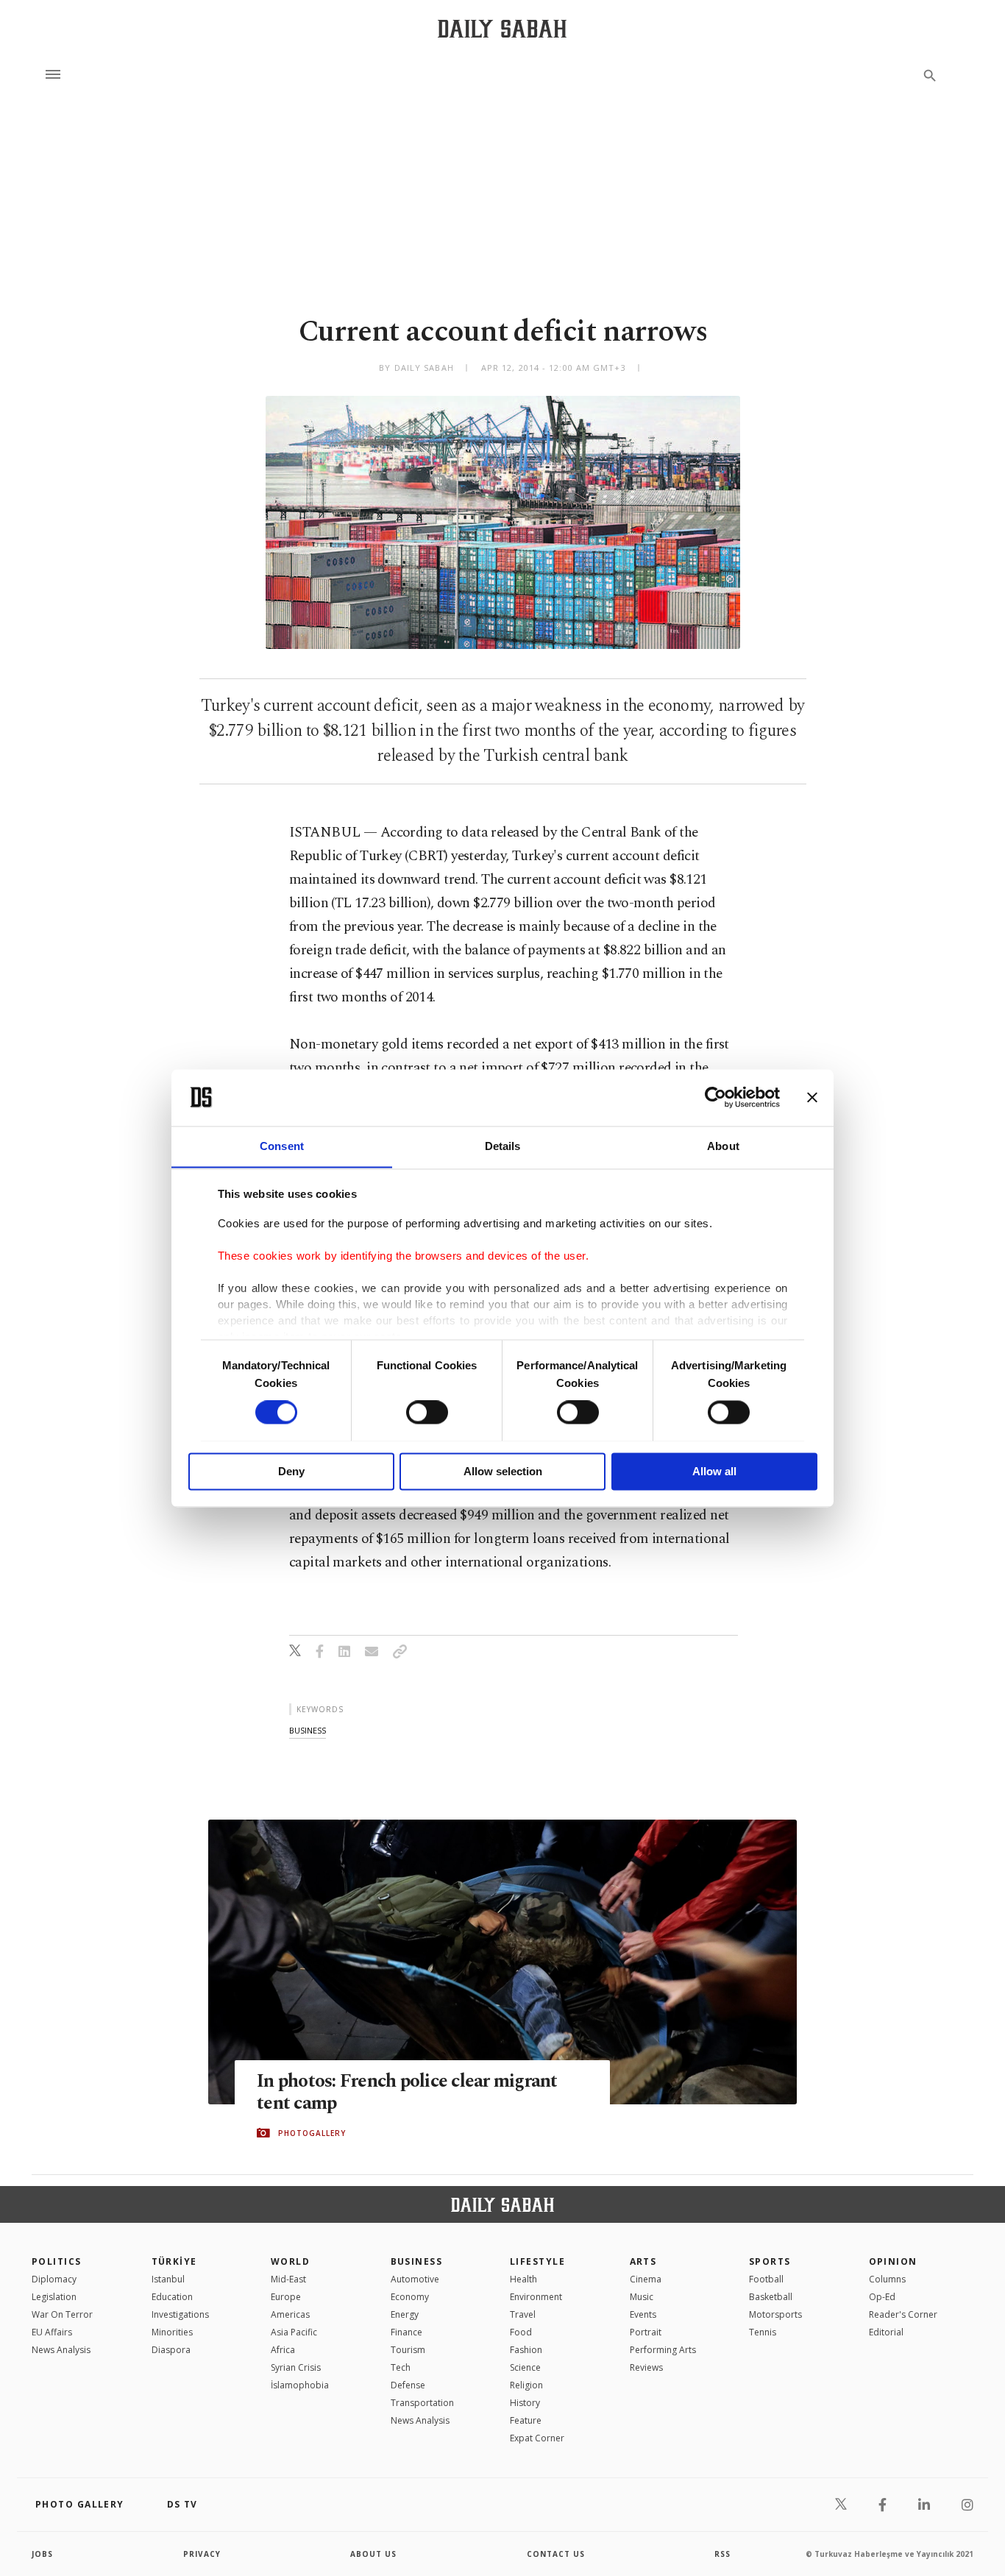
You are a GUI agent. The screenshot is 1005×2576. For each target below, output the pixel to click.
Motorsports (775, 2314)
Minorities (172, 2332)
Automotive (415, 2279)
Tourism (408, 2350)
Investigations (180, 2314)
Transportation (422, 2403)
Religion (526, 2385)
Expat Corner (537, 2438)
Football (766, 2279)
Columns (887, 2279)
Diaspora (171, 2350)
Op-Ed (882, 2297)
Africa (283, 2350)
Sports (770, 2261)
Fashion (526, 2350)
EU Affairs (52, 2332)
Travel (523, 2314)
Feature (526, 2420)
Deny (291, 1471)
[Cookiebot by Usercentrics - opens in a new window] (715, 1097)
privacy (202, 2554)
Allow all (714, 1471)
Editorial (886, 2332)
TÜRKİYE (174, 2261)
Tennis (763, 2332)
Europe (286, 2297)
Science (525, 2367)
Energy (405, 2314)
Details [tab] (503, 1146)
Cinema (646, 2279)
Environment (536, 2297)
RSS (722, 2554)
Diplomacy (54, 2279)
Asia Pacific (294, 2332)
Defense (408, 2385)
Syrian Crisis (296, 2367)
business (308, 1730)
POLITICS (57, 2261)
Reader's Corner (903, 2314)
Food (521, 2332)
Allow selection (503, 1471)
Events (643, 2314)
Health (523, 2279)
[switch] (427, 1412)
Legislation (54, 2297)
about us (373, 2554)
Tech (401, 2367)
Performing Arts (663, 2350)
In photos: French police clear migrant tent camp (407, 2093)
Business (417, 2261)
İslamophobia (300, 2385)
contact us (556, 2554)
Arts (643, 2261)
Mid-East (288, 2279)
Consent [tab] (282, 1146)
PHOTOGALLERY (312, 2133)
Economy (410, 2297)
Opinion (893, 2261)
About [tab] (723, 1146)
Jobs (42, 2554)
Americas (290, 2314)
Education (172, 2297)
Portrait (646, 2332)
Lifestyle (537, 2261)
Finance (406, 2332)
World (290, 2261)
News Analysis (61, 2350)
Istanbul (168, 2279)
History (525, 2403)
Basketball (771, 2297)
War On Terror (62, 2314)
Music (642, 2297)
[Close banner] (812, 1097)
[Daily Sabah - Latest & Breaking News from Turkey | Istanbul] (502, 28)
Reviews (646, 2367)
